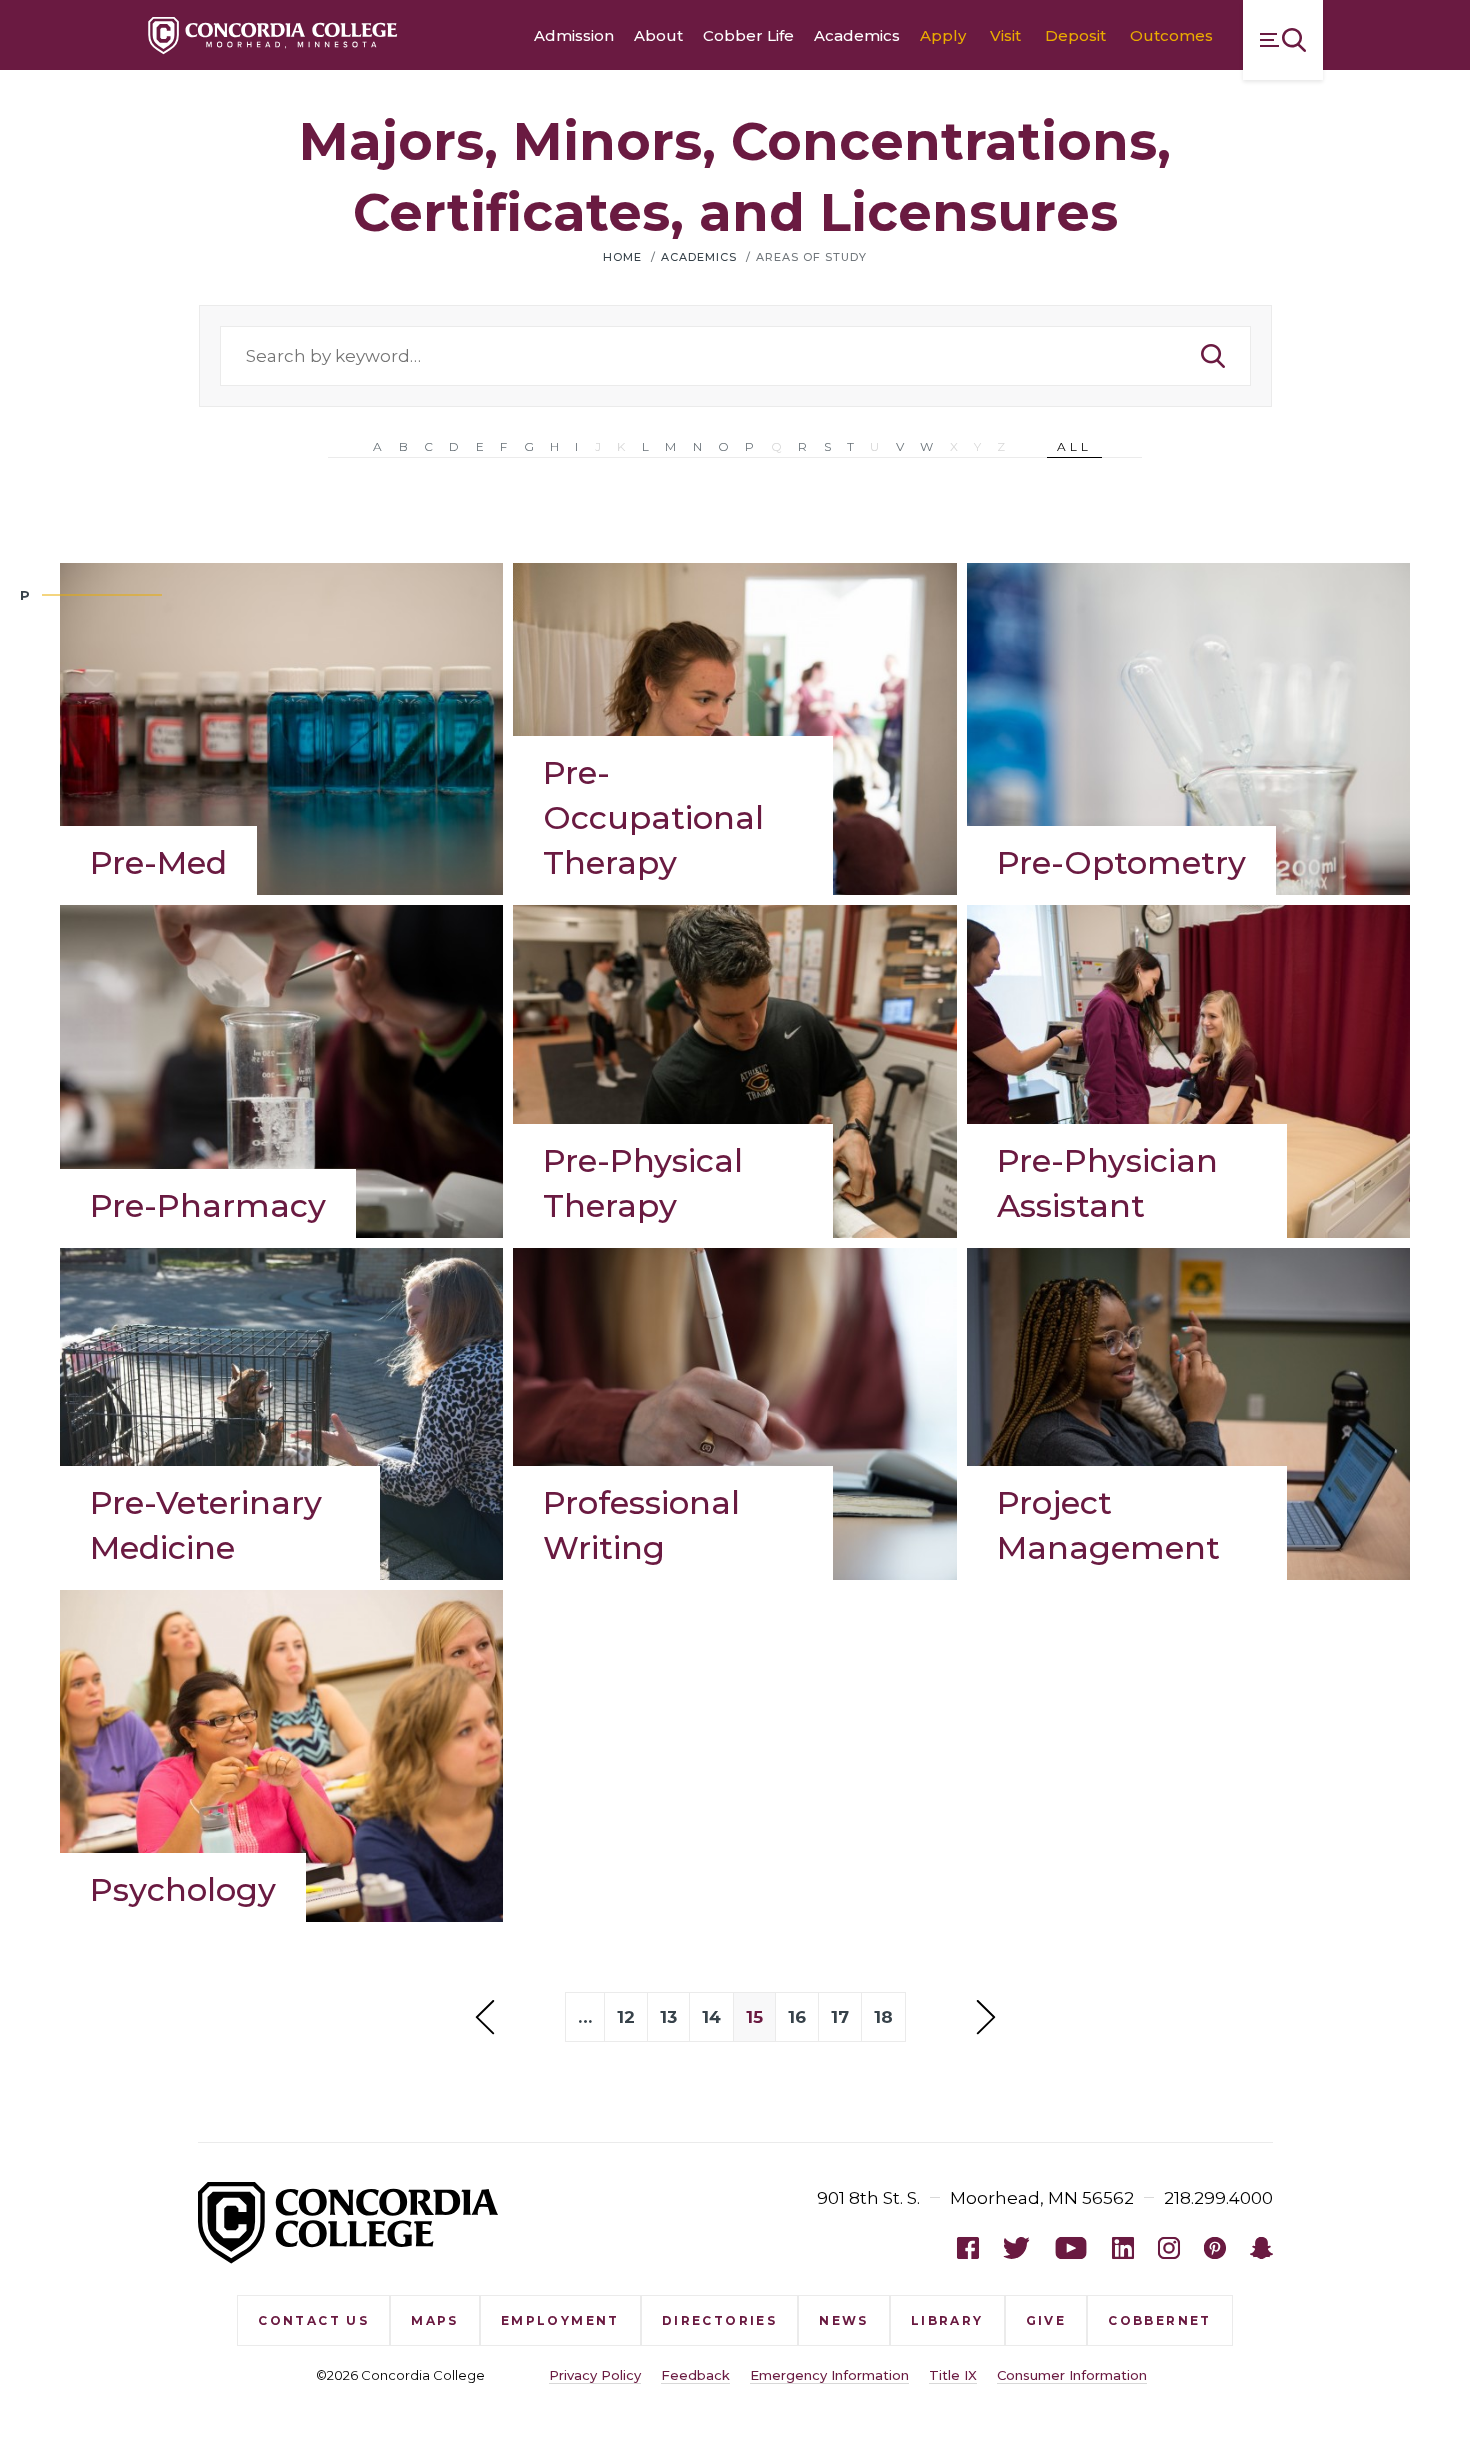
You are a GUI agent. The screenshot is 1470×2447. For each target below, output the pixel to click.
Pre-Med (158, 862)
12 (626, 2017)
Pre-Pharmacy (208, 1205)
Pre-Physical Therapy (643, 1183)
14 (711, 2017)
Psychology (183, 1889)
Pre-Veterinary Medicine (206, 1525)
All (1074, 446)
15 (754, 2017)
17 (840, 2017)
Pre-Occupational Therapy (653, 817)
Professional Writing (641, 1525)
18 (883, 2017)
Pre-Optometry (1121, 862)
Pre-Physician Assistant (1107, 1183)
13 (668, 2017)
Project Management (1108, 1525)
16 (797, 2017)
